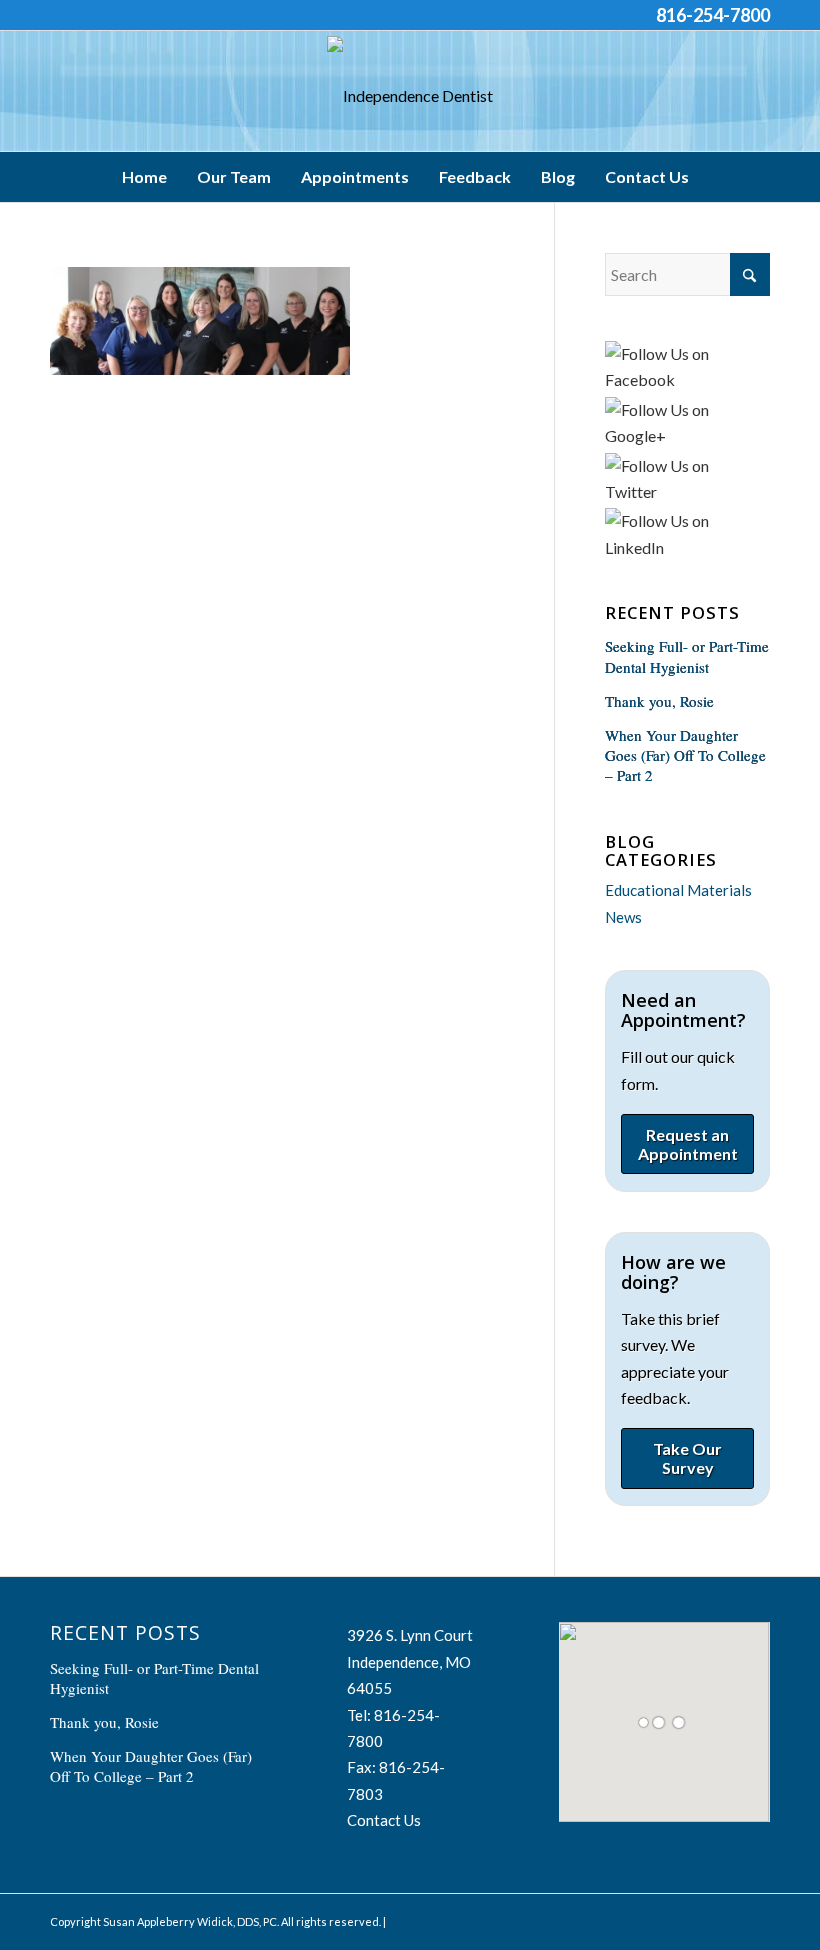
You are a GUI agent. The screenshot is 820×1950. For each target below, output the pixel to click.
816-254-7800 (713, 15)
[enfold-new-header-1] (410, 96)
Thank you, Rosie (659, 701)
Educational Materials (678, 890)
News (623, 917)
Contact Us (384, 1820)
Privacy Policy (423, 1921)
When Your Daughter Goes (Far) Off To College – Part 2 (685, 755)
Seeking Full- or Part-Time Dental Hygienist (687, 656)
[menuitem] (149, 177)
